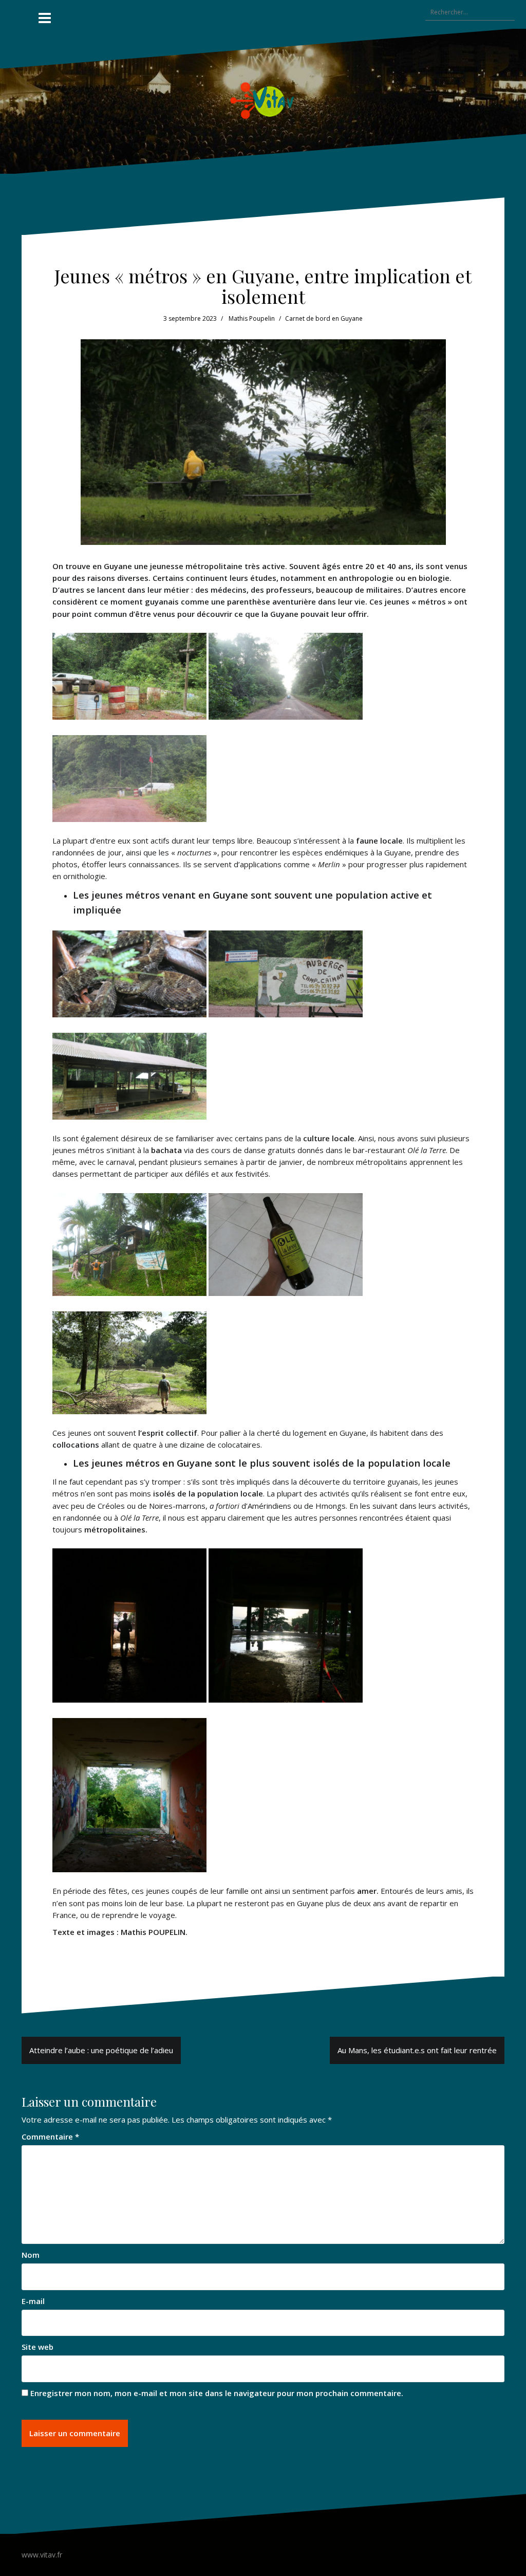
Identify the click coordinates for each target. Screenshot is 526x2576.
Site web (37, 2347)
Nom (31, 2255)
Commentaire (50, 2136)
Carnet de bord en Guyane (324, 318)
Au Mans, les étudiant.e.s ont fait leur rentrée (417, 2050)
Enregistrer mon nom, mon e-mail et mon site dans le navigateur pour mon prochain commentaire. (217, 2393)
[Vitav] (263, 100)
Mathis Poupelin (252, 318)
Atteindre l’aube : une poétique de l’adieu (101, 2050)
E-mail (33, 2301)
